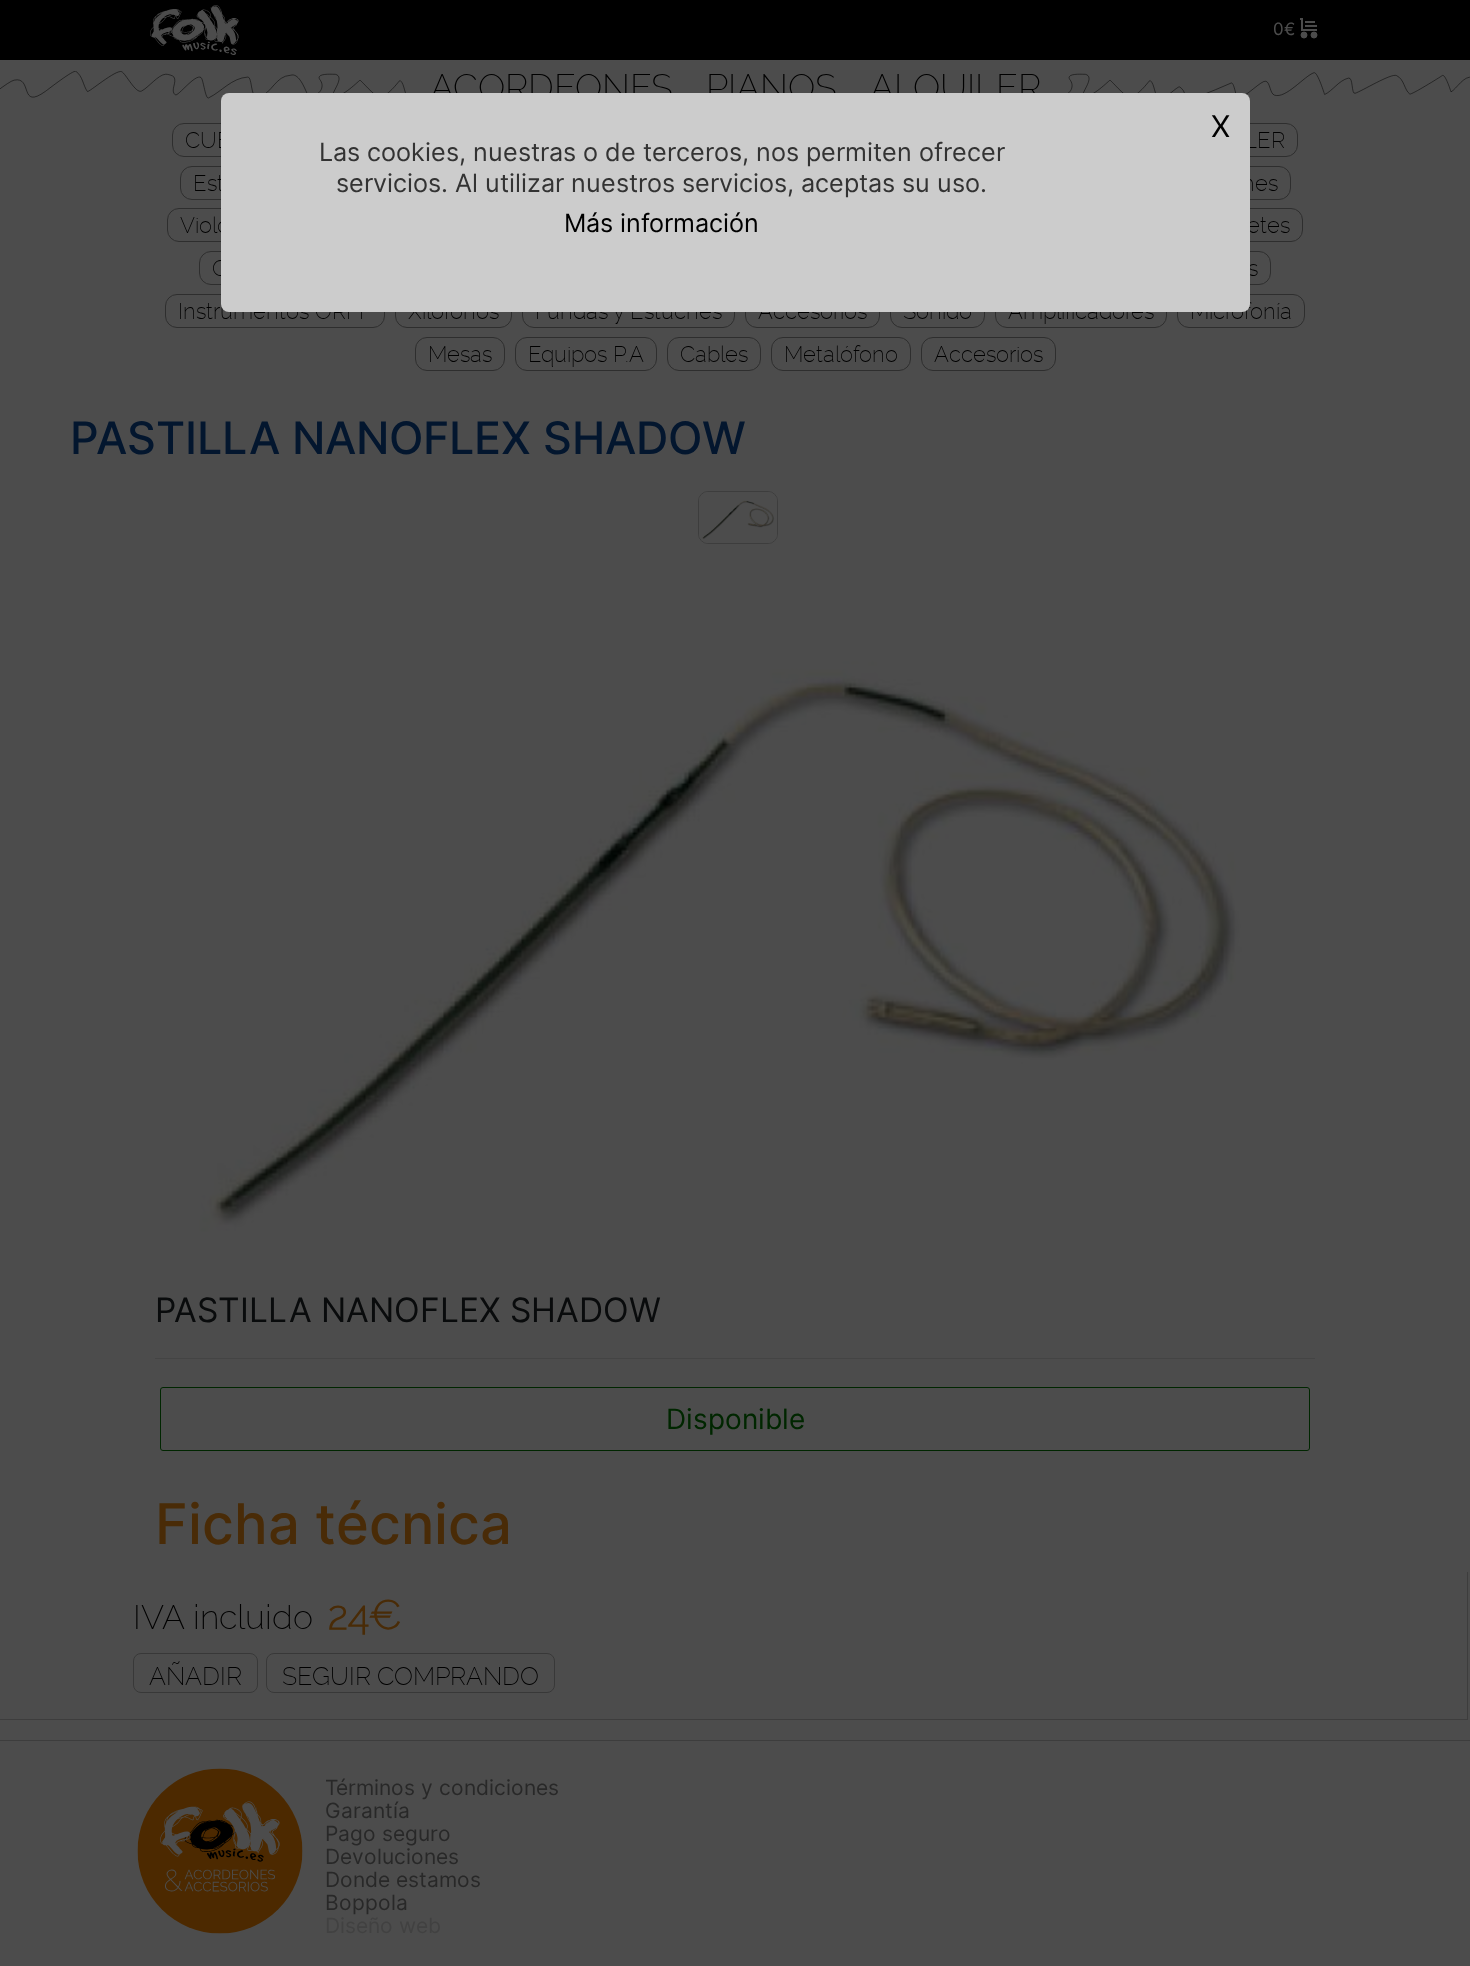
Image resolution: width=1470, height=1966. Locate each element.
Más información (661, 223)
